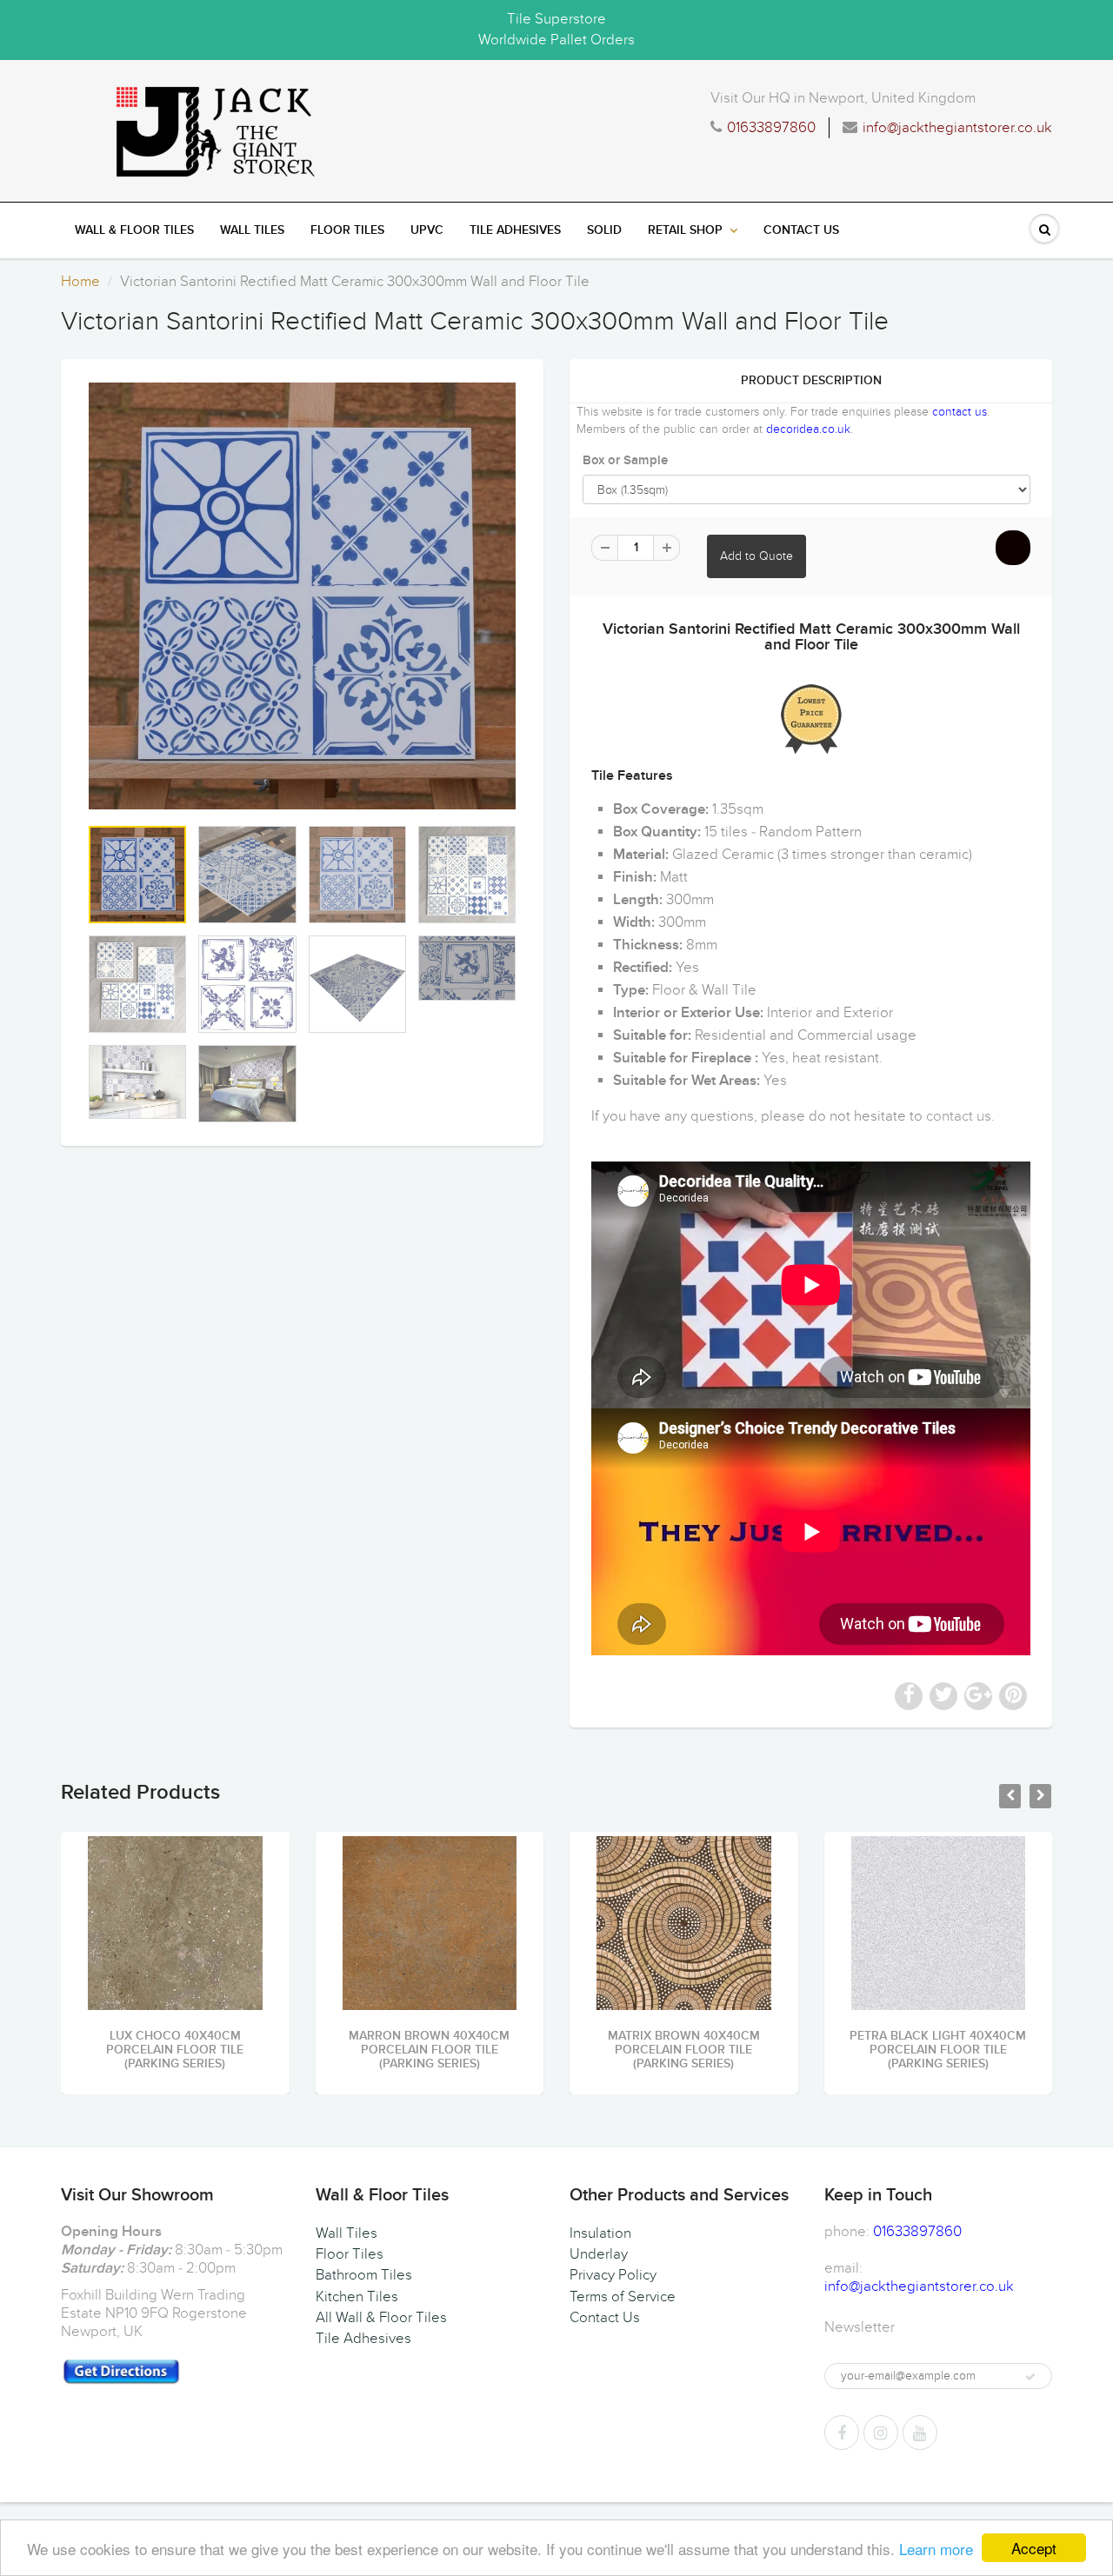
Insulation (600, 2233)
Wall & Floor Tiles (134, 230)
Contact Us (801, 230)
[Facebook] (842, 2433)
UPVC (427, 230)
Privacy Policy (613, 2275)
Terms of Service (623, 2297)
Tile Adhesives (515, 230)
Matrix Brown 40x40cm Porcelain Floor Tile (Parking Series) (684, 2050)
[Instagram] (881, 2433)
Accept (1034, 2548)
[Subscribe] (1030, 2377)
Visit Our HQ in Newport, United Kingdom (843, 98)
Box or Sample (625, 460)
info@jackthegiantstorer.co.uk (957, 128)
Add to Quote (756, 556)
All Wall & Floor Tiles (381, 2318)
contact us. (960, 1116)
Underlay (599, 2254)
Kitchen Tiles (357, 2297)
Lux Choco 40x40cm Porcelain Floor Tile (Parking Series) (175, 2050)
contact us (960, 412)
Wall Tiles (252, 230)
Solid (604, 230)
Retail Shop (685, 230)
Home (80, 282)
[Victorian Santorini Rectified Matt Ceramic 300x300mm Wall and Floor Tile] (302, 596)
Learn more (936, 2549)
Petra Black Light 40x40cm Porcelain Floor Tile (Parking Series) (938, 2050)
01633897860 (771, 128)
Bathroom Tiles (364, 2275)
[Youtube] (920, 2433)
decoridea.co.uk (808, 429)
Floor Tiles (347, 230)
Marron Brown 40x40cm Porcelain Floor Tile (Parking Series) (429, 2050)
